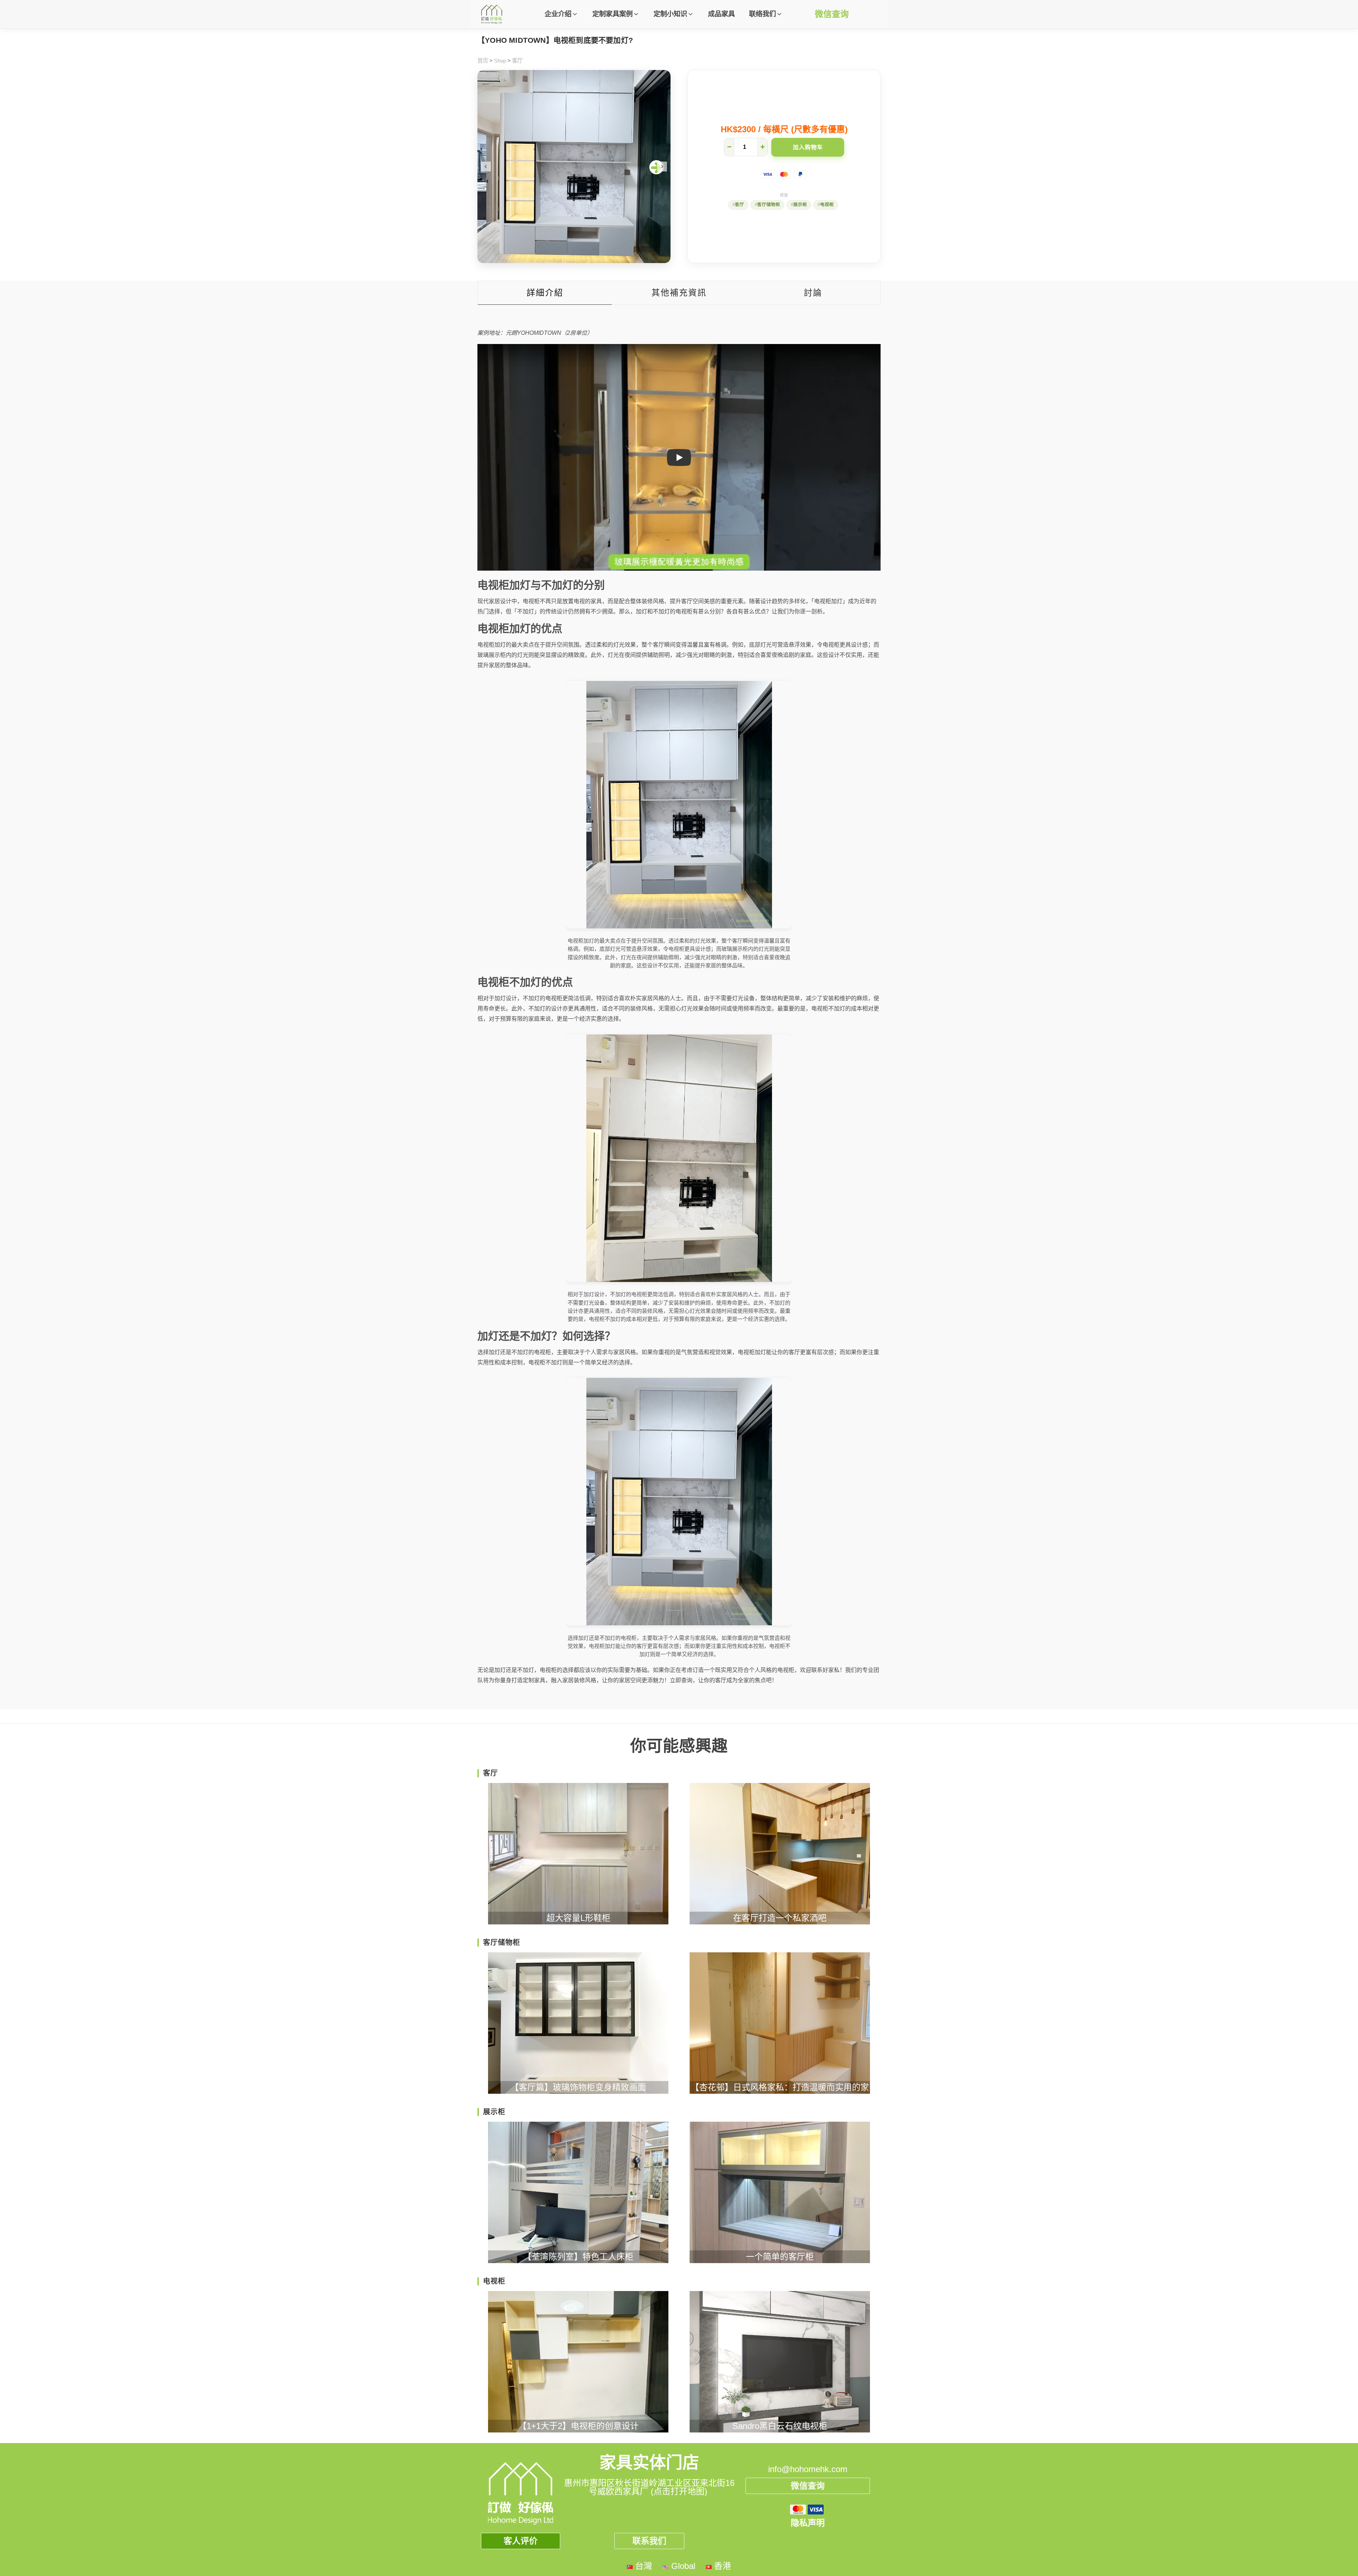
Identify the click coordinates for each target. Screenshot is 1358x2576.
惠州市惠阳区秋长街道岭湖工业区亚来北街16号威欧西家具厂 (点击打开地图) (649, 2487)
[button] (561, 14)
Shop (500, 61)
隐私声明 (808, 2523)
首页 (483, 61)
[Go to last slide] (486, 167)
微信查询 (832, 14)
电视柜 (827, 205)
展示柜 (800, 205)
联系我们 (649, 2541)
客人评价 (521, 2541)
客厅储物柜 (769, 205)
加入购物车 (808, 147)
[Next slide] (662, 167)
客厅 (517, 61)
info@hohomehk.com (808, 2469)
